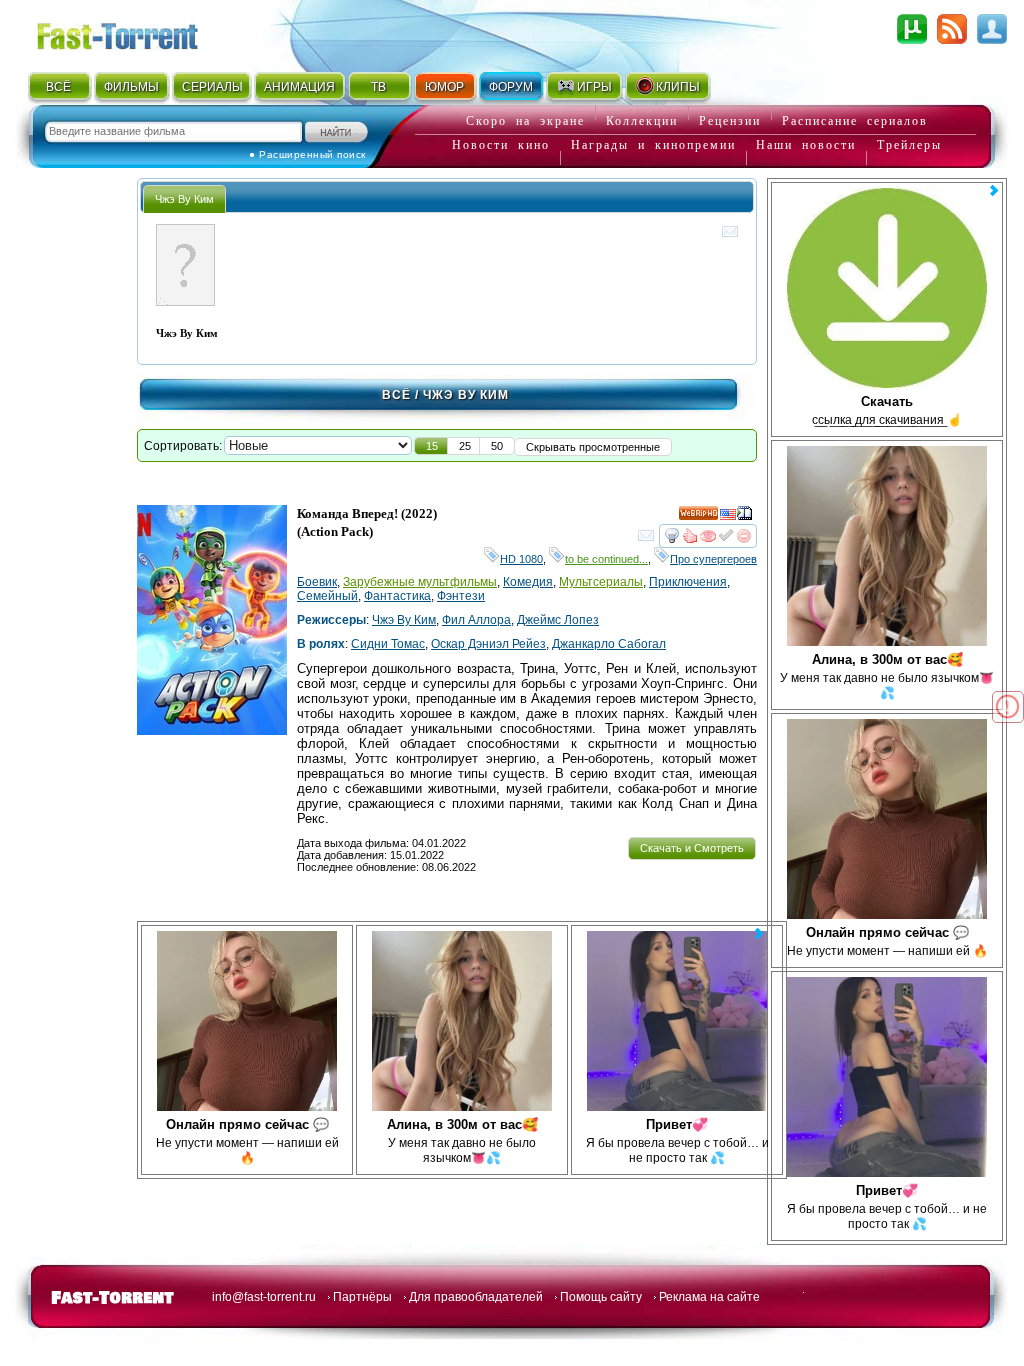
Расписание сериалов (855, 121)
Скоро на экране (525, 121)
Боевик (317, 582)
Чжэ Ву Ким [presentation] (184, 199)
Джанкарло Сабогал (609, 644)
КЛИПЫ (678, 87)
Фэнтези (461, 596)
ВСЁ (58, 87)
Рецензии (730, 121)
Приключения (688, 582)
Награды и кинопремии (653, 145)
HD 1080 (521, 559)
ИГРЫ (594, 87)
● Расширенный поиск (307, 154)
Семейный (327, 596)
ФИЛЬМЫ (131, 87)
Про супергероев (713, 559)
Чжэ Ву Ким (404, 620)
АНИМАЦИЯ (299, 87)
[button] (432, 446)
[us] (728, 517)
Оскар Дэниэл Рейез (488, 644)
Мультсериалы (601, 582)
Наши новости (806, 145)
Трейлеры (909, 145)
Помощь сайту (601, 1297)
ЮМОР (444, 87)
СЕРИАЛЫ (212, 87)
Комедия (528, 582)
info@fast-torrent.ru (264, 1297)
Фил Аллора (476, 620)
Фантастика (397, 596)
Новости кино (501, 145)
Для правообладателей (476, 1297)
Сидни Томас (388, 644)
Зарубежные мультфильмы (420, 582)
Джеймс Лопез (558, 620)
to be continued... (606, 559)
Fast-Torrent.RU (137, 32)
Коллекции (642, 121)
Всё (396, 395)
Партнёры (362, 1297)
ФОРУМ (511, 87)
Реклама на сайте (709, 1297)
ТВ (378, 87)
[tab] (184, 198)
